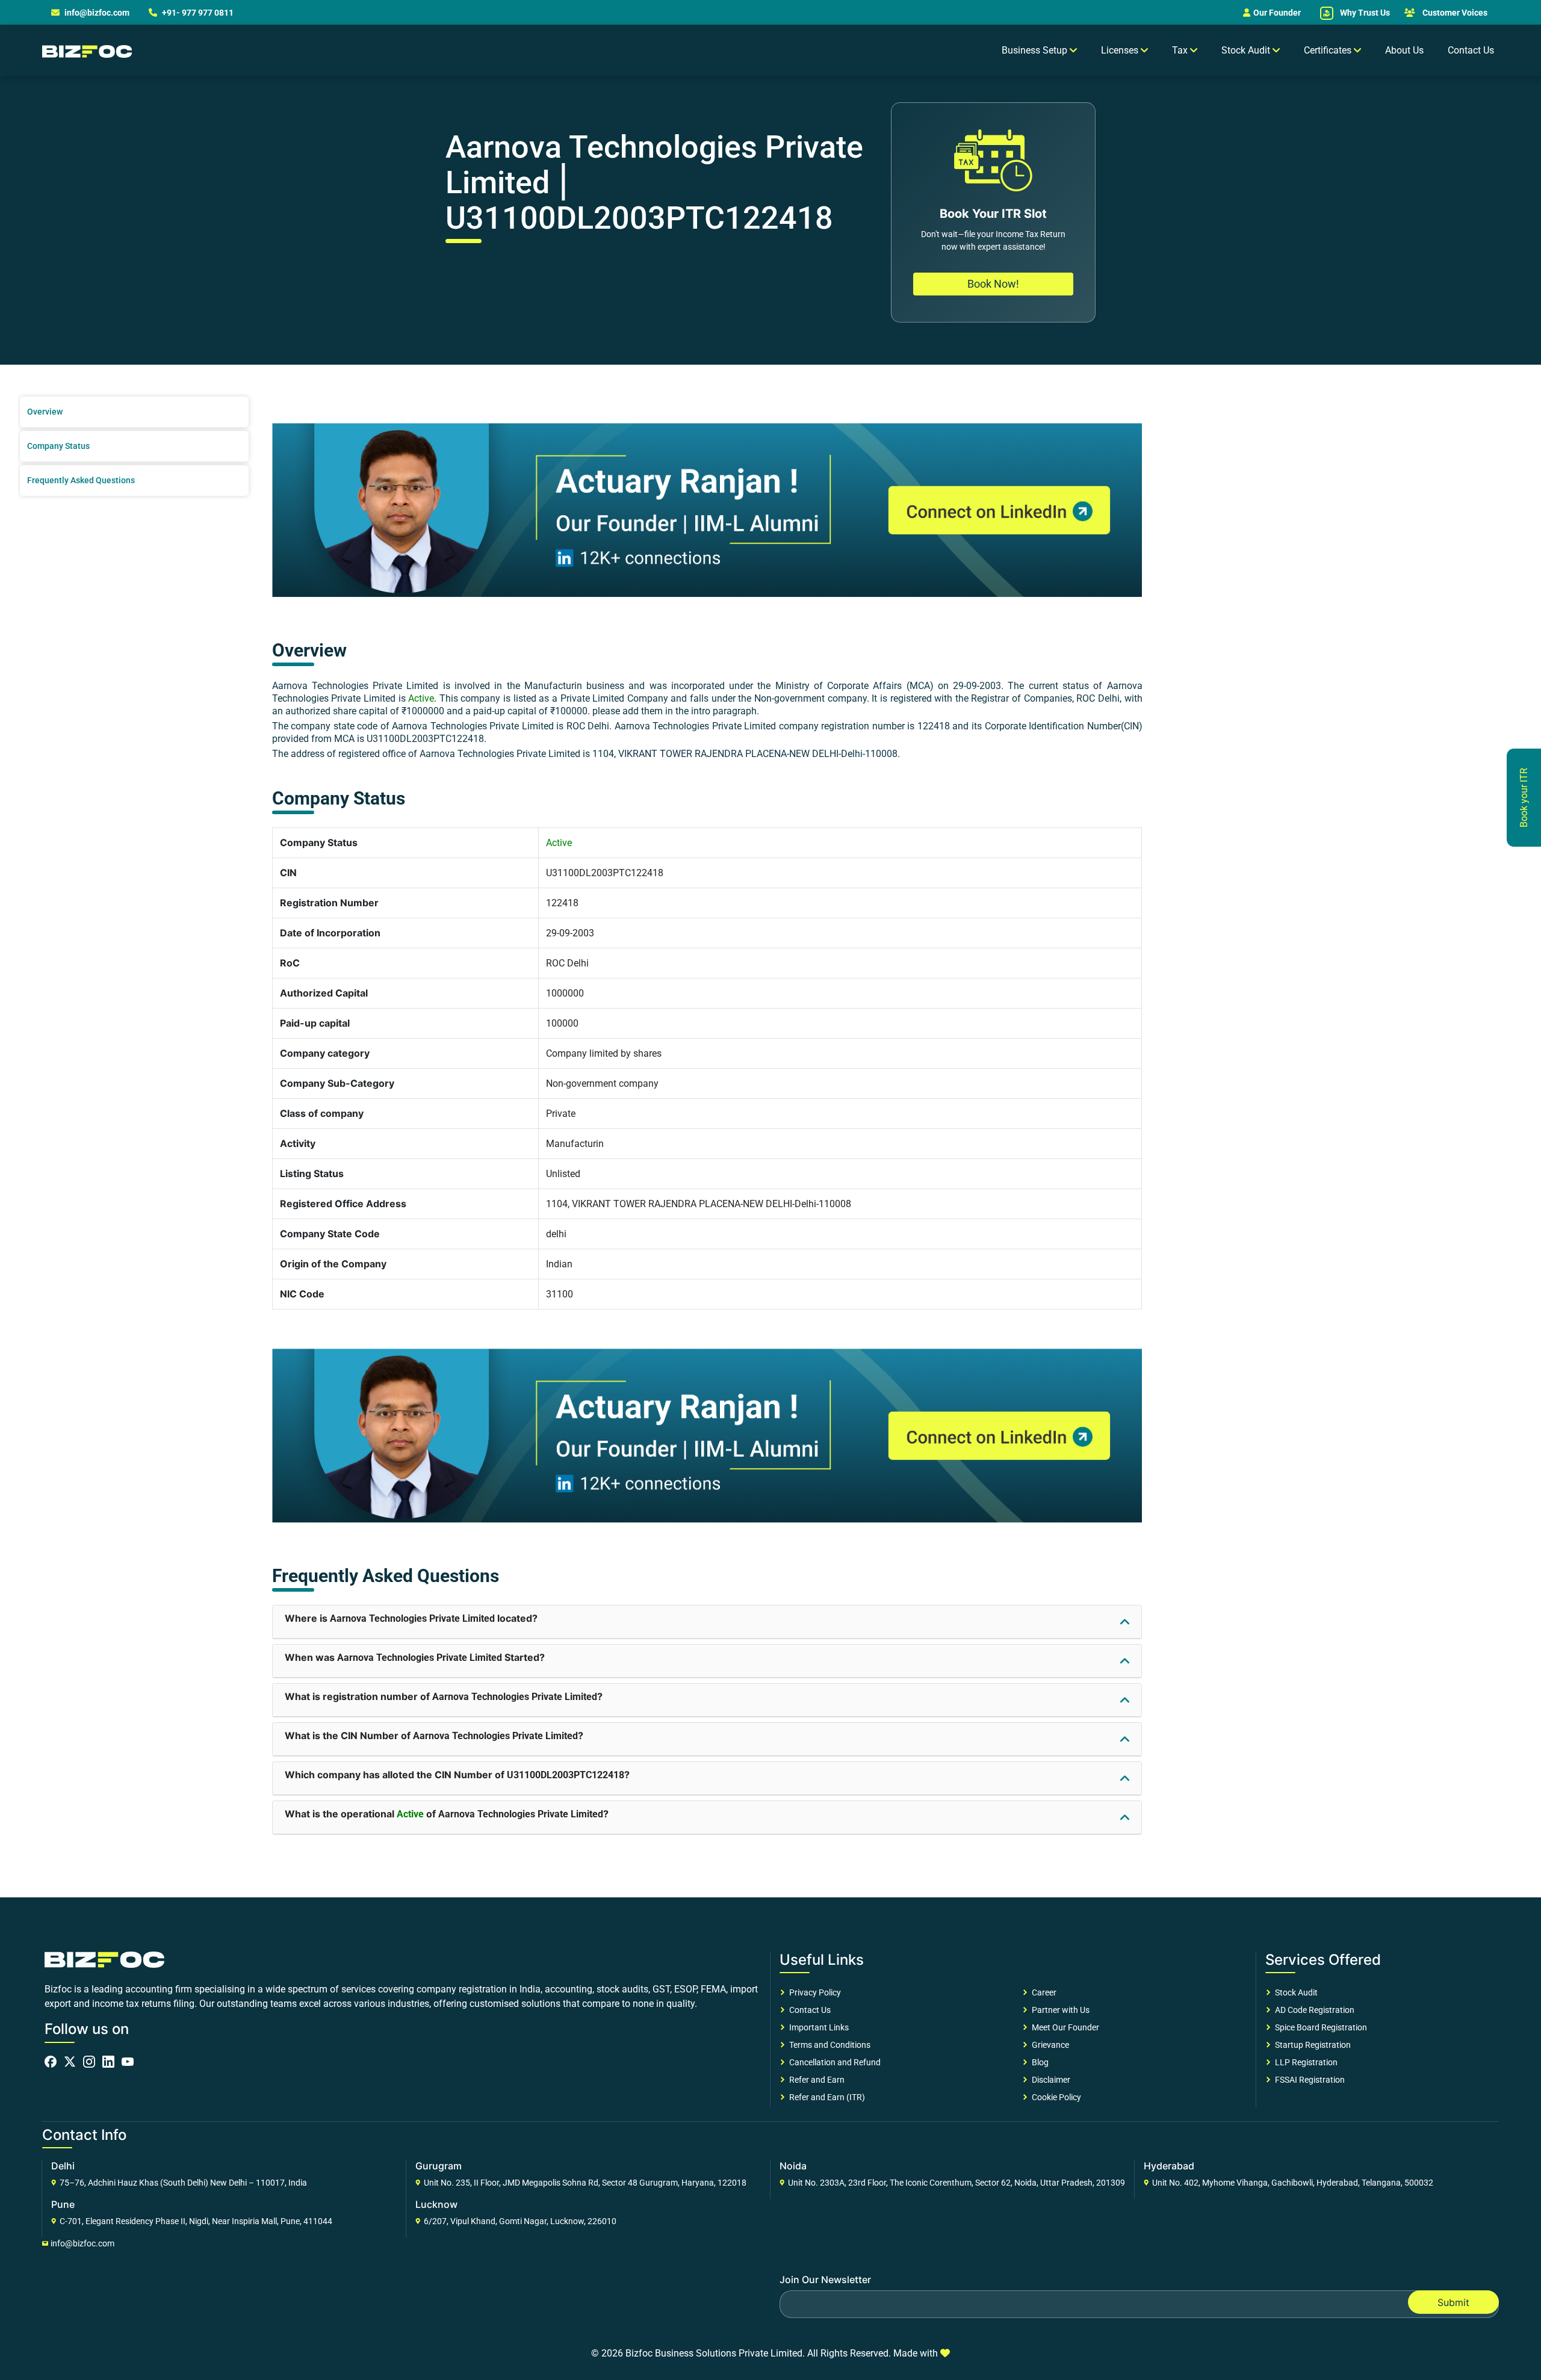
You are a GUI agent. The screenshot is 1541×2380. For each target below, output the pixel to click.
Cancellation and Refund (833, 2062)
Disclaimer (1049, 2080)
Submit (1453, 2302)
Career (1042, 1992)
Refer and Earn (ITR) (825, 2097)
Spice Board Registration (1319, 2027)
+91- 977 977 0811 (197, 13)
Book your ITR (1524, 798)
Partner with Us (1059, 2010)
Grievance (1049, 2045)
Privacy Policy (813, 1992)
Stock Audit (1295, 1992)
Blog (1038, 2062)
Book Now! (993, 284)
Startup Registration (1311, 2045)
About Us (1404, 50)
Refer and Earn (815, 2080)
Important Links (817, 2027)
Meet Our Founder (1064, 2027)
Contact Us (1471, 50)
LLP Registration (1304, 2062)
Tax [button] (1181, 50)
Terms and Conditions (828, 2045)
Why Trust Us (1364, 13)
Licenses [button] (1121, 50)
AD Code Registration (1313, 2010)
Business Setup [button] (1036, 50)
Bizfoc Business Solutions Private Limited (714, 2353)
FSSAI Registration (1308, 2080)
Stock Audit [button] (1247, 50)
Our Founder (1277, 13)
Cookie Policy (1055, 2097)
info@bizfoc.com (97, 13)
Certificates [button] (1329, 50)
